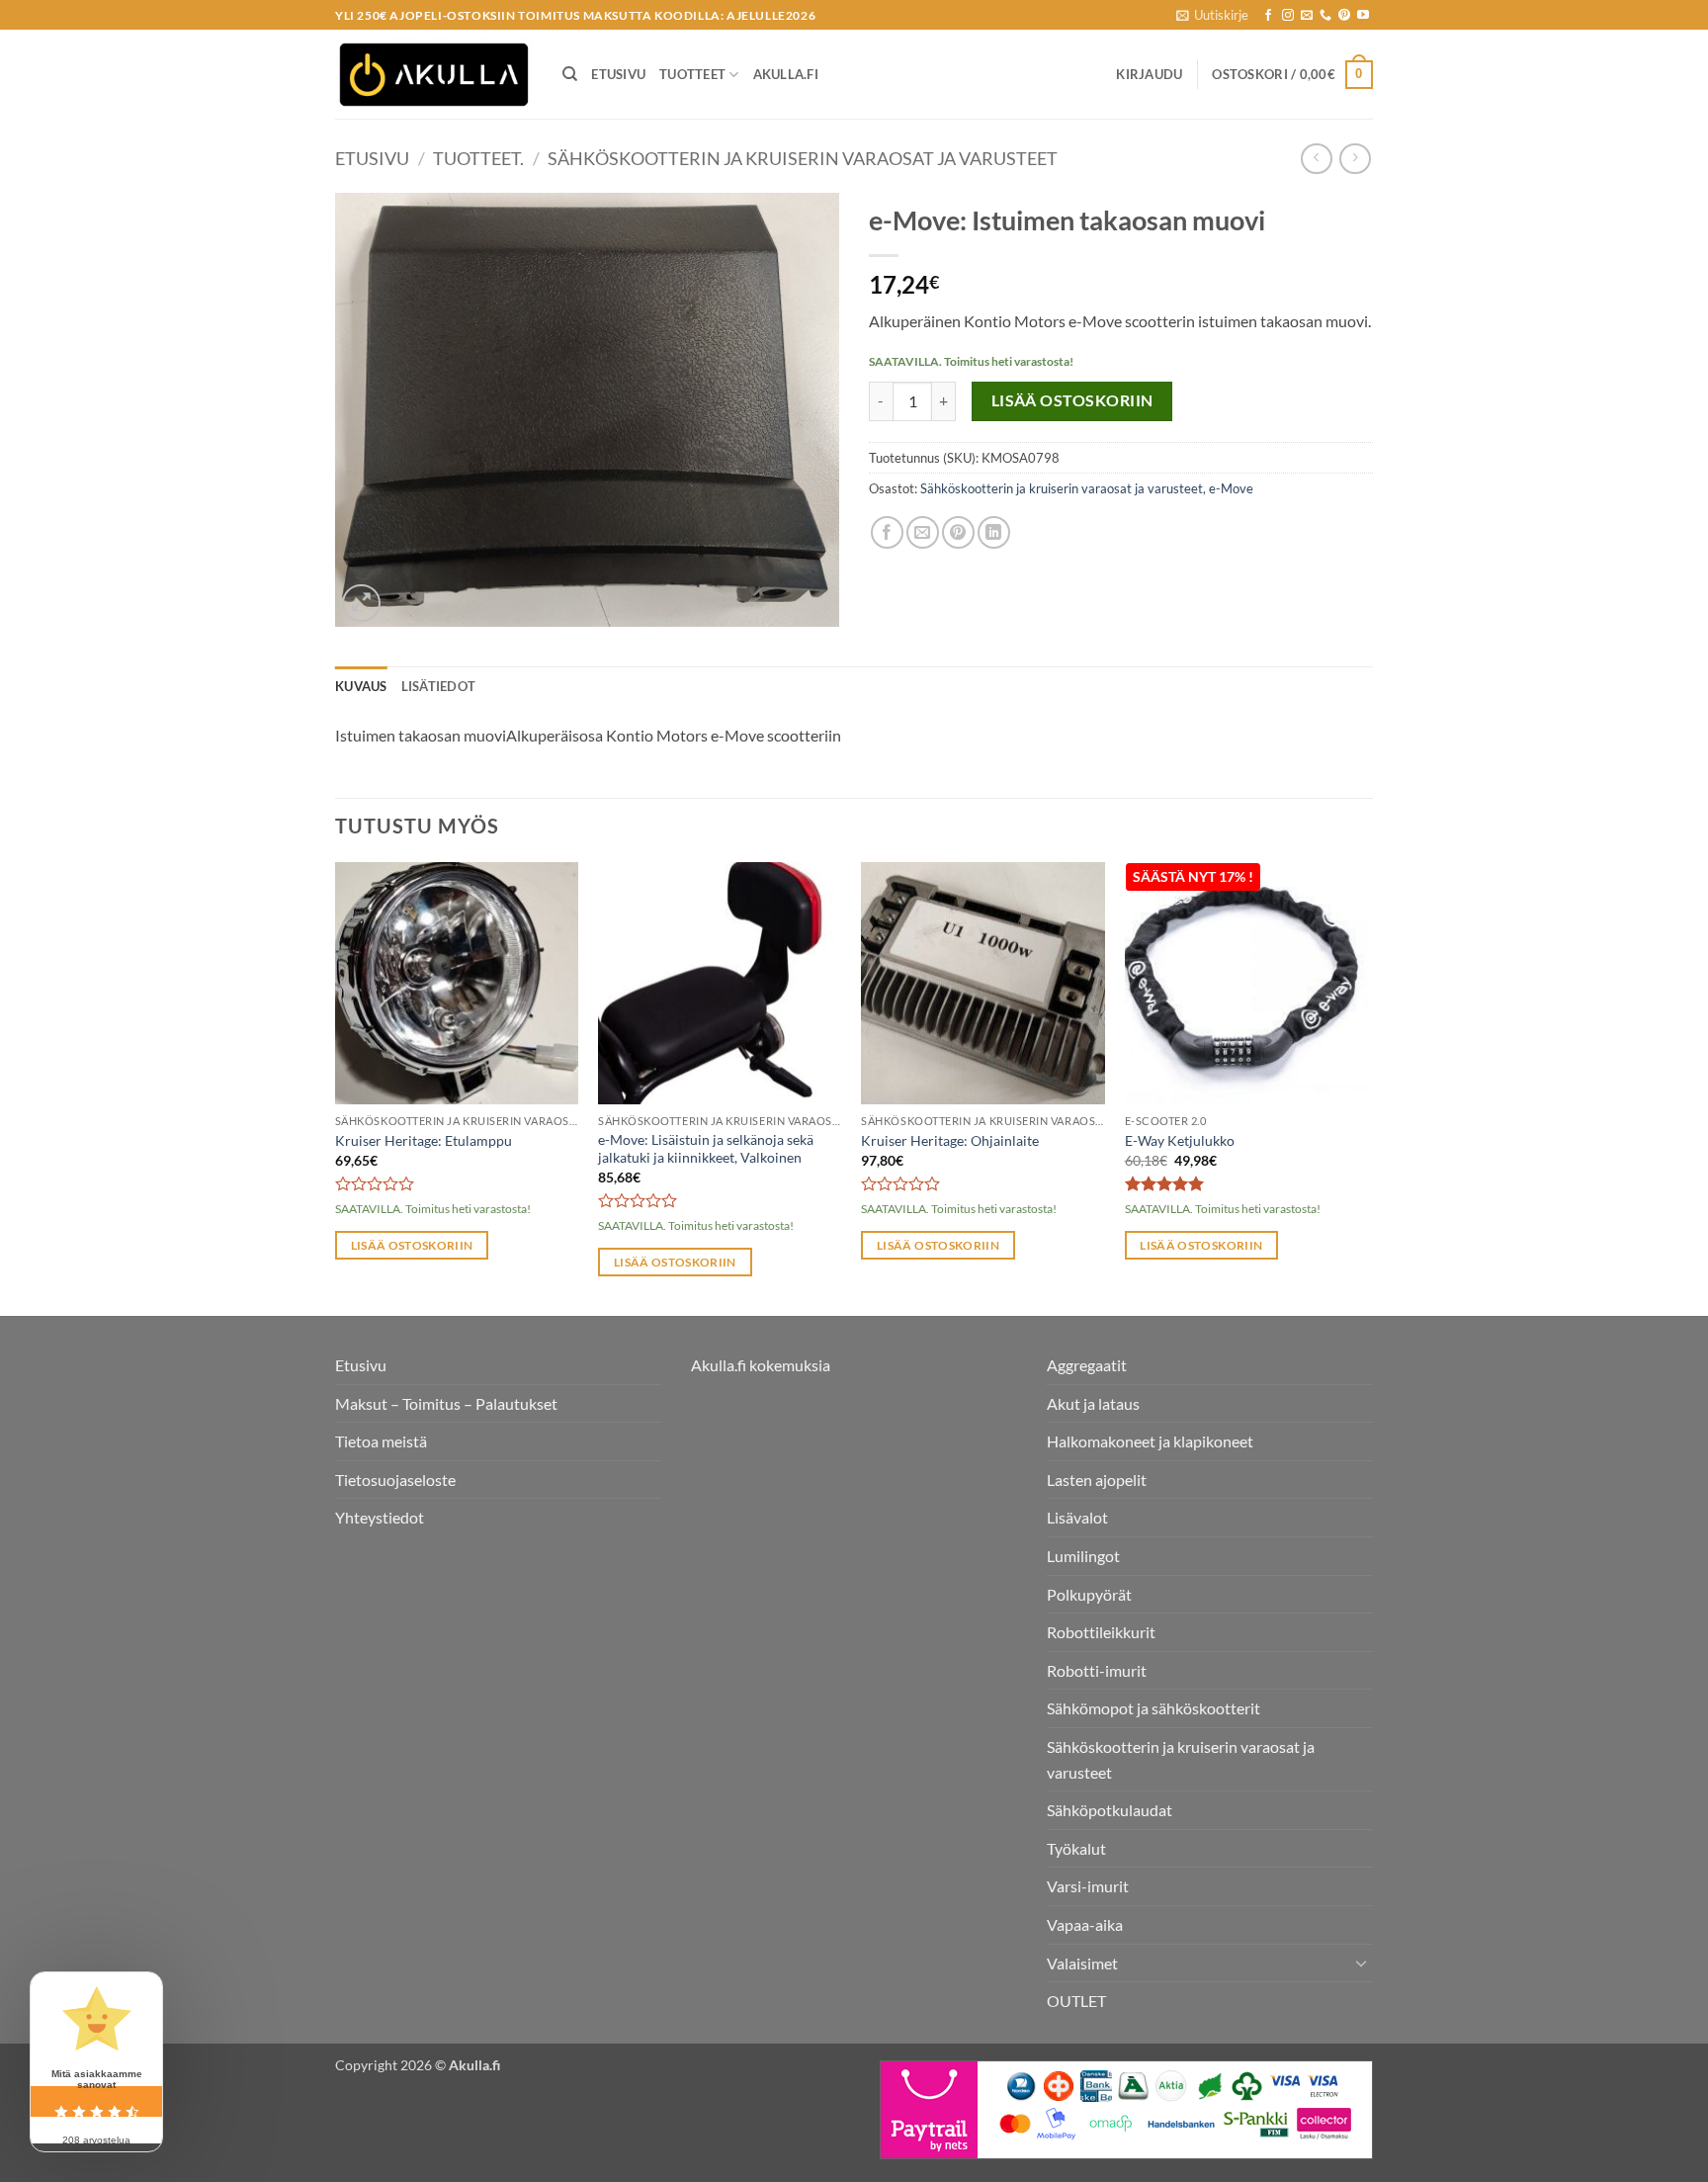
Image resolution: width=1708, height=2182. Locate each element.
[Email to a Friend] (923, 532)
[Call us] (1325, 16)
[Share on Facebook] (887, 532)
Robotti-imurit (1097, 1670)
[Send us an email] (1307, 16)
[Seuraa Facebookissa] (1268, 16)
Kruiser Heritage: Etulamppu (424, 1140)
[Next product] (1316, 159)
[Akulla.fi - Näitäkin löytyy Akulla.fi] (434, 75)
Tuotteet (692, 74)
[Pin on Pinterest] (958, 532)
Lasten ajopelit (1097, 1480)
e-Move (1231, 488)
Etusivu (618, 74)
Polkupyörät (1089, 1594)
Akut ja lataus (1093, 1403)
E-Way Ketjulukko (1180, 1140)
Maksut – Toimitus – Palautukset (446, 1403)
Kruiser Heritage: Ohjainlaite (950, 1140)
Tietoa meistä (381, 1441)
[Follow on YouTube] (1363, 16)
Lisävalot (1077, 1517)
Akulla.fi (786, 74)
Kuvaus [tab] (361, 686)
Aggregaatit (1087, 1365)
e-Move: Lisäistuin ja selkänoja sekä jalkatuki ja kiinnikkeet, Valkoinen (706, 1149)
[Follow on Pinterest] (1344, 16)
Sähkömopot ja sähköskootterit (1153, 1708)
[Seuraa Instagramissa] (1288, 16)
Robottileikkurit (1101, 1632)
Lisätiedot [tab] (439, 686)
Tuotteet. (478, 158)
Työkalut (1076, 1848)
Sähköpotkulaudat (1110, 1810)
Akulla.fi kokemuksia (761, 1365)
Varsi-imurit (1088, 1886)
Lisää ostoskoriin (1072, 400)
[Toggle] (1361, 1963)
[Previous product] (1355, 159)
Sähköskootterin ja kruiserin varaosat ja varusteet (803, 158)
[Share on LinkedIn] (994, 532)
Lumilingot (1083, 1556)
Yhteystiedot (380, 1517)
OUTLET (1076, 2001)
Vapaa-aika (1085, 1924)
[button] (1212, 15)
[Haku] (570, 74)
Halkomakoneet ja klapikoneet (1150, 1441)
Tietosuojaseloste (395, 1480)
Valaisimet (1082, 1963)
